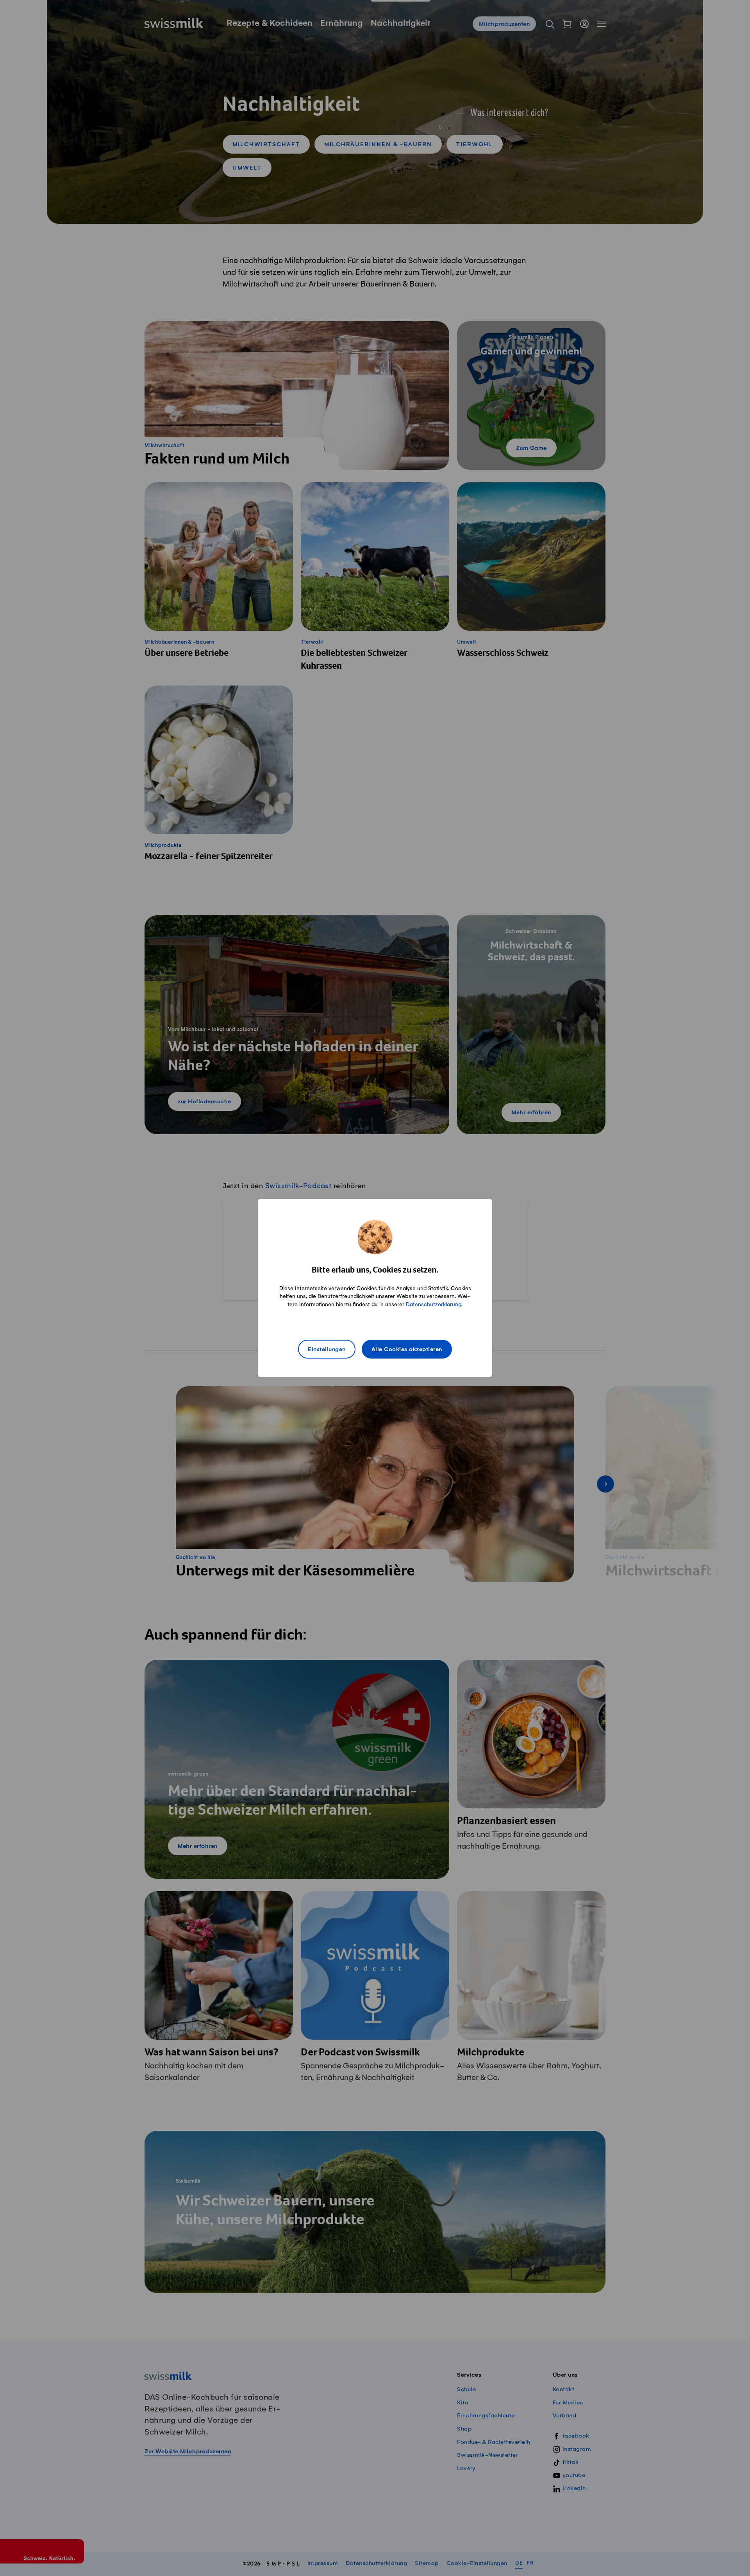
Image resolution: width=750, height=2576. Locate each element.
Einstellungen (327, 1350)
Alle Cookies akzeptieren (407, 1350)
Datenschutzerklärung (434, 1304)
